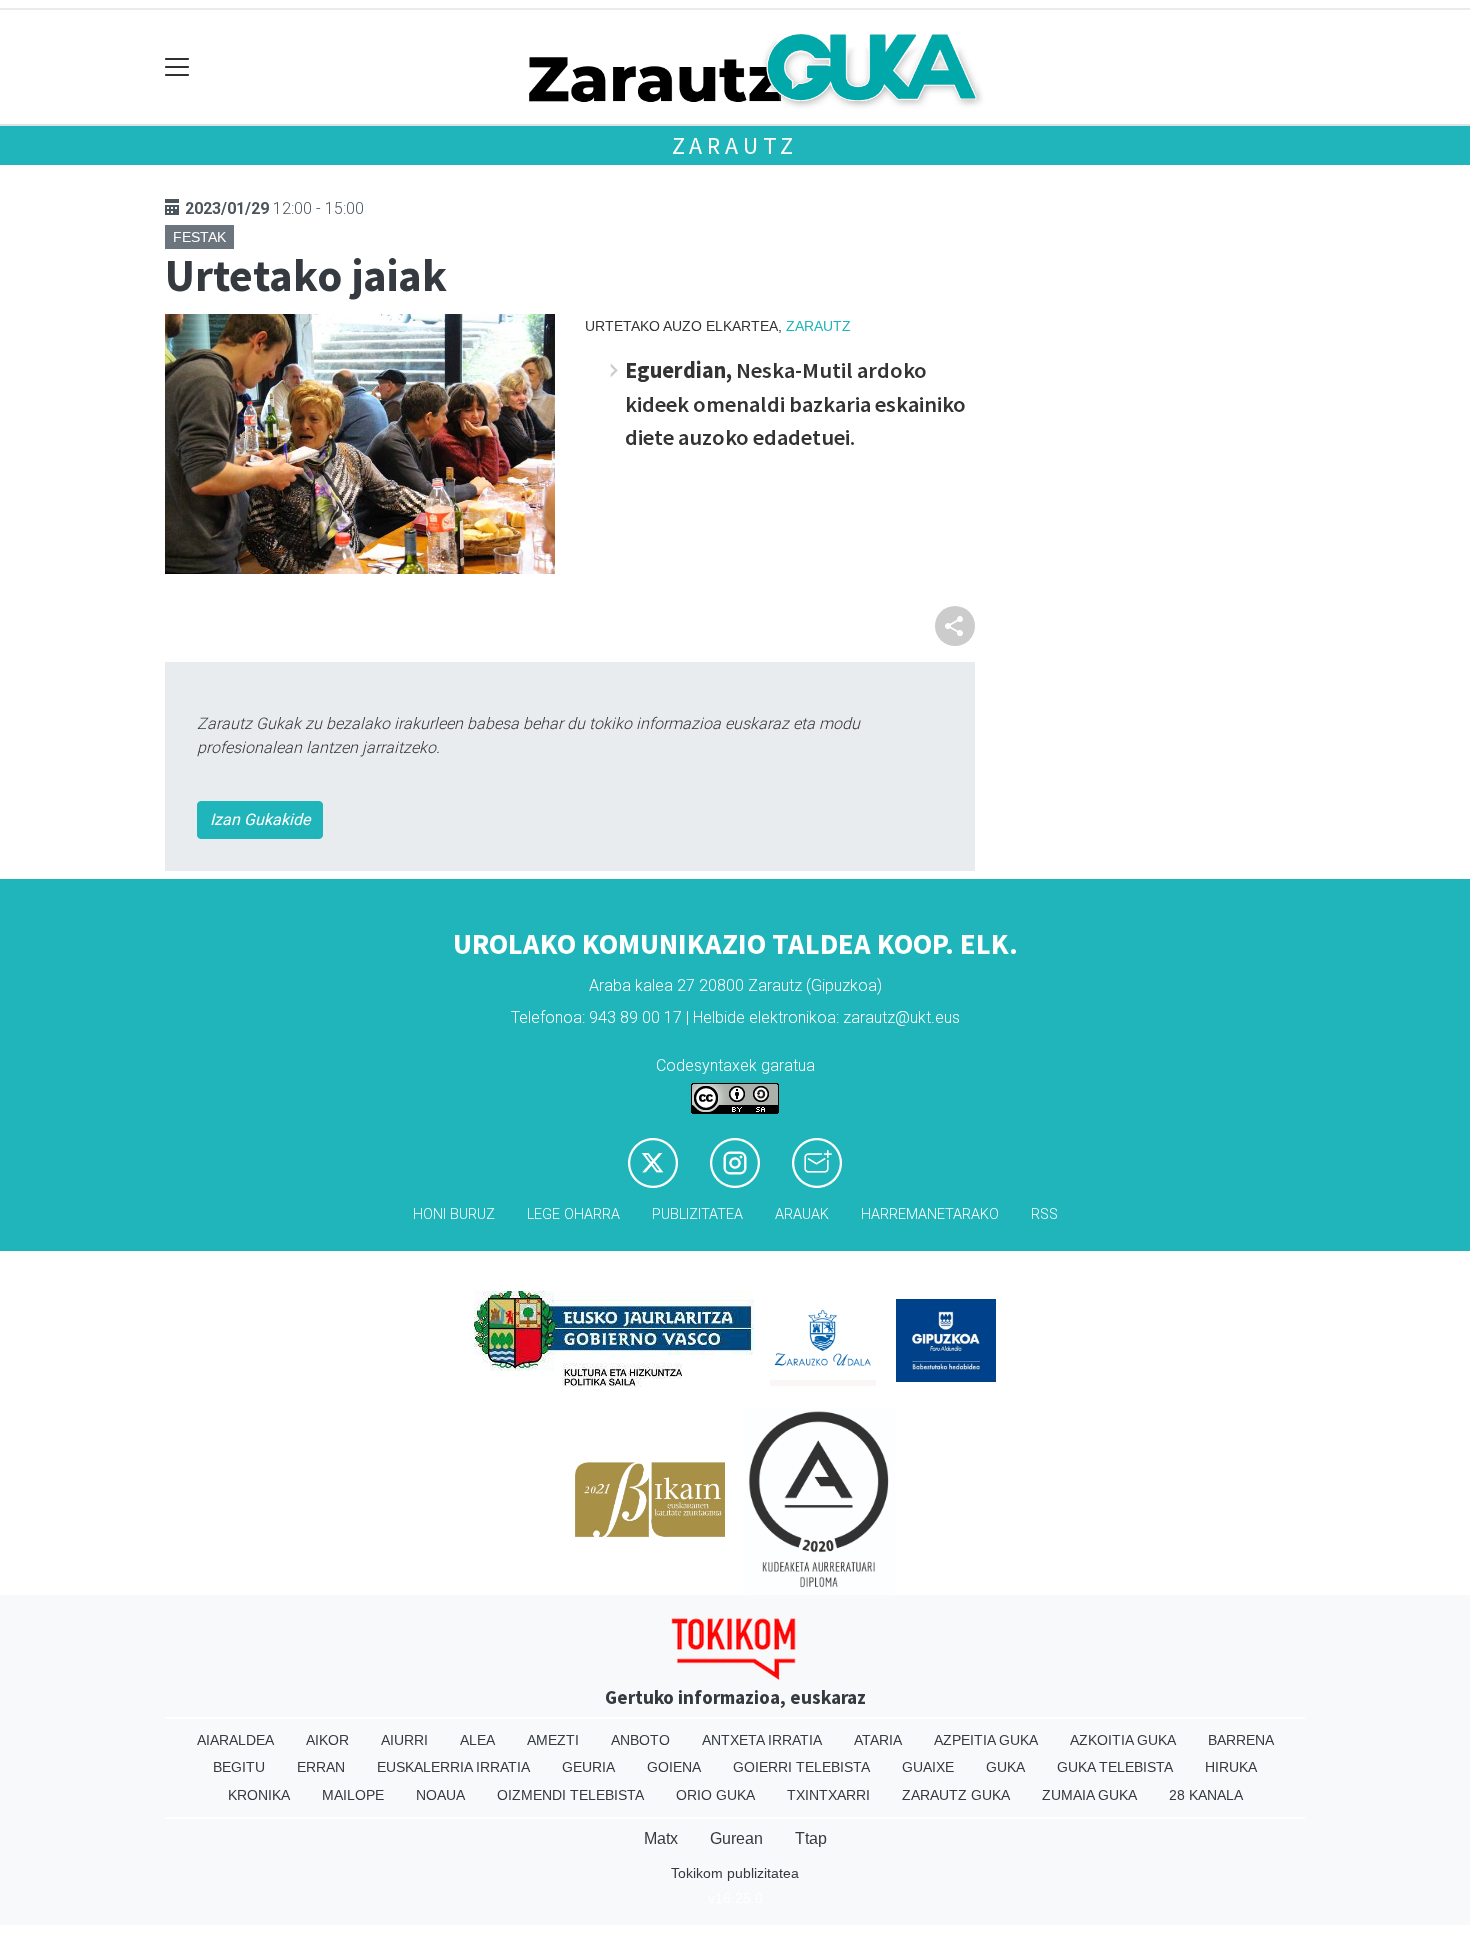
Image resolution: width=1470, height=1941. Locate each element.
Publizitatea (697, 1214)
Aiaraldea (235, 1740)
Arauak (802, 1214)
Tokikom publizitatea (735, 1873)
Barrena (1241, 1740)
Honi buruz (454, 1214)
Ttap (811, 1838)
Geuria (588, 1767)
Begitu (239, 1767)
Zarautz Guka (956, 1795)
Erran (321, 1767)
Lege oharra (573, 1214)
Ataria (878, 1740)
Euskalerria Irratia (453, 1767)
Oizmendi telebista (570, 1795)
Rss (1044, 1214)
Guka (1005, 1767)
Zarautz (735, 145)
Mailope (353, 1795)
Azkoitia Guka (1123, 1740)
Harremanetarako (930, 1214)
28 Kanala (1206, 1795)
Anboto (640, 1740)
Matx (661, 1838)
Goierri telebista (801, 1767)
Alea (477, 1740)
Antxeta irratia (762, 1740)
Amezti (553, 1740)
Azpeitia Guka (986, 1740)
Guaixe (928, 1767)
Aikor (327, 1740)
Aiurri (404, 1740)
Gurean (736, 1838)
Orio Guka (715, 1795)
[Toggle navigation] (177, 67)
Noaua (440, 1795)
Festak (199, 237)
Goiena (674, 1767)
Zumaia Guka (1089, 1795)
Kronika (259, 1795)
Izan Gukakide (260, 819)
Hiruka (1231, 1767)
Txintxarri (828, 1795)
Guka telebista (1115, 1767)
